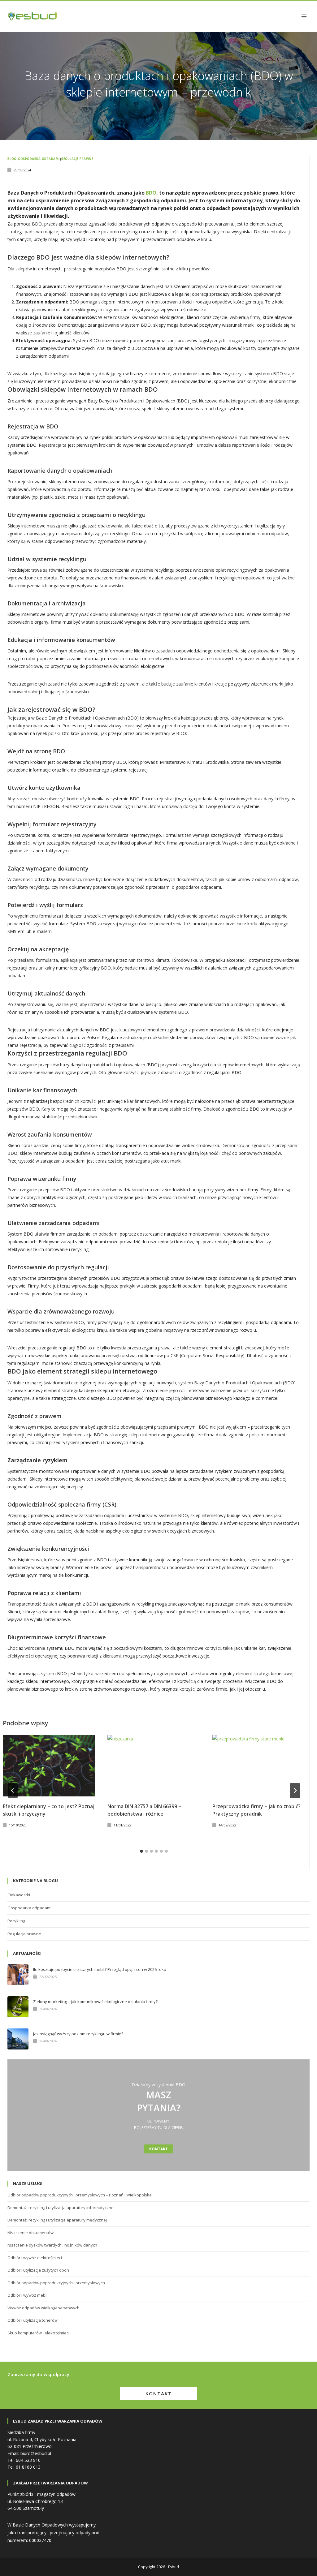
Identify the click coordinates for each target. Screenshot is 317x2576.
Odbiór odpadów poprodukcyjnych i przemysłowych (56, 2283)
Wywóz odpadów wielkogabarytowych (43, 2308)
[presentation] (49, 1766)
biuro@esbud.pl (36, 2453)
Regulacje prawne (77, 159)
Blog (12, 159)
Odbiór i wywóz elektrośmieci (35, 2258)
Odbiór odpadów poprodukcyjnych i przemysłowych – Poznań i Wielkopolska (80, 2195)
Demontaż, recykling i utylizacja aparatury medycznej (57, 2220)
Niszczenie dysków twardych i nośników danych (52, 2245)
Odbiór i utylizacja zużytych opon (38, 2270)
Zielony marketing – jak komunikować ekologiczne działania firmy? (95, 2002)
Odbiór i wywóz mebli (27, 2295)
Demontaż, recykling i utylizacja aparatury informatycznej (61, 2208)
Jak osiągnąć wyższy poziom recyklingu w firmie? (78, 2034)
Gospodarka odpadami (39, 159)
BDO (151, 193)
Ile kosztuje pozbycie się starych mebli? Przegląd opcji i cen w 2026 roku (100, 1970)
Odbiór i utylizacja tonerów (33, 2320)
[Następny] (295, 1791)
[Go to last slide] (13, 1791)
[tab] (141, 1851)
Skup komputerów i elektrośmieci (38, 2333)
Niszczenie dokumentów (30, 2233)
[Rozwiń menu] (304, 16)
